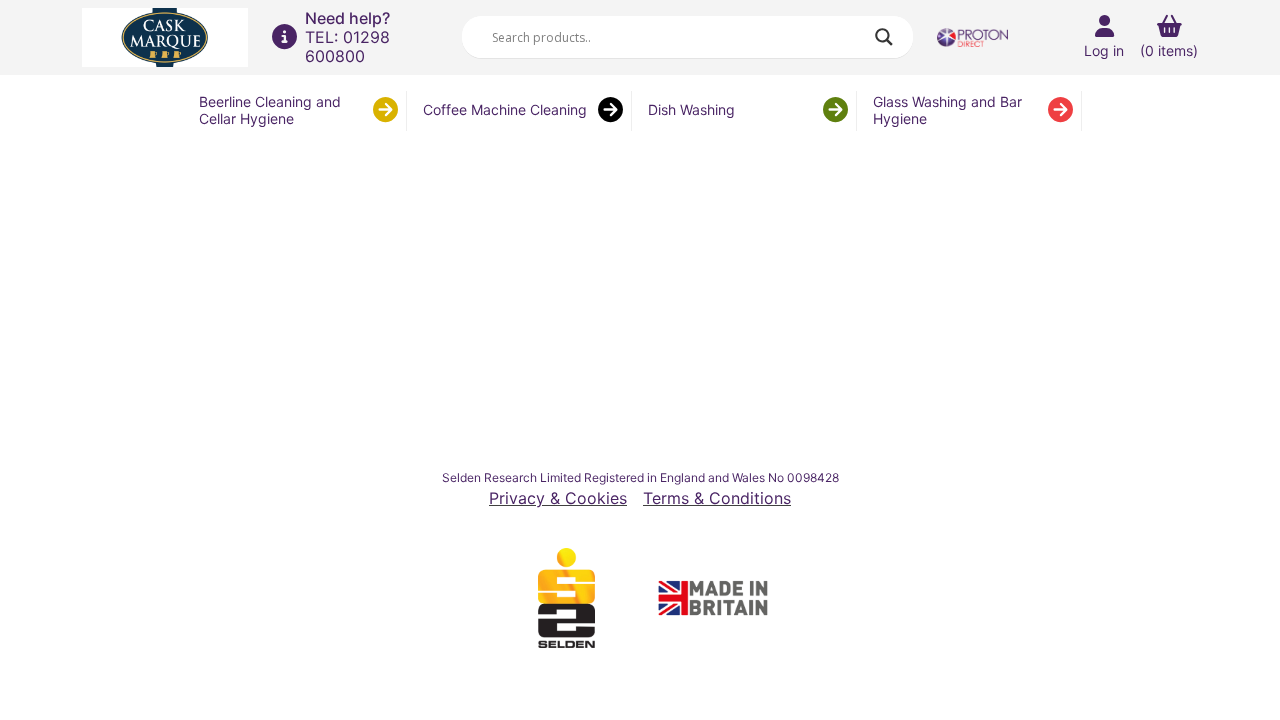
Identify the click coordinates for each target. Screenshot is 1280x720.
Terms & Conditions (717, 498)
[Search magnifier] (884, 37)
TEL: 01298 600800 (347, 46)
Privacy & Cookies (558, 498)
